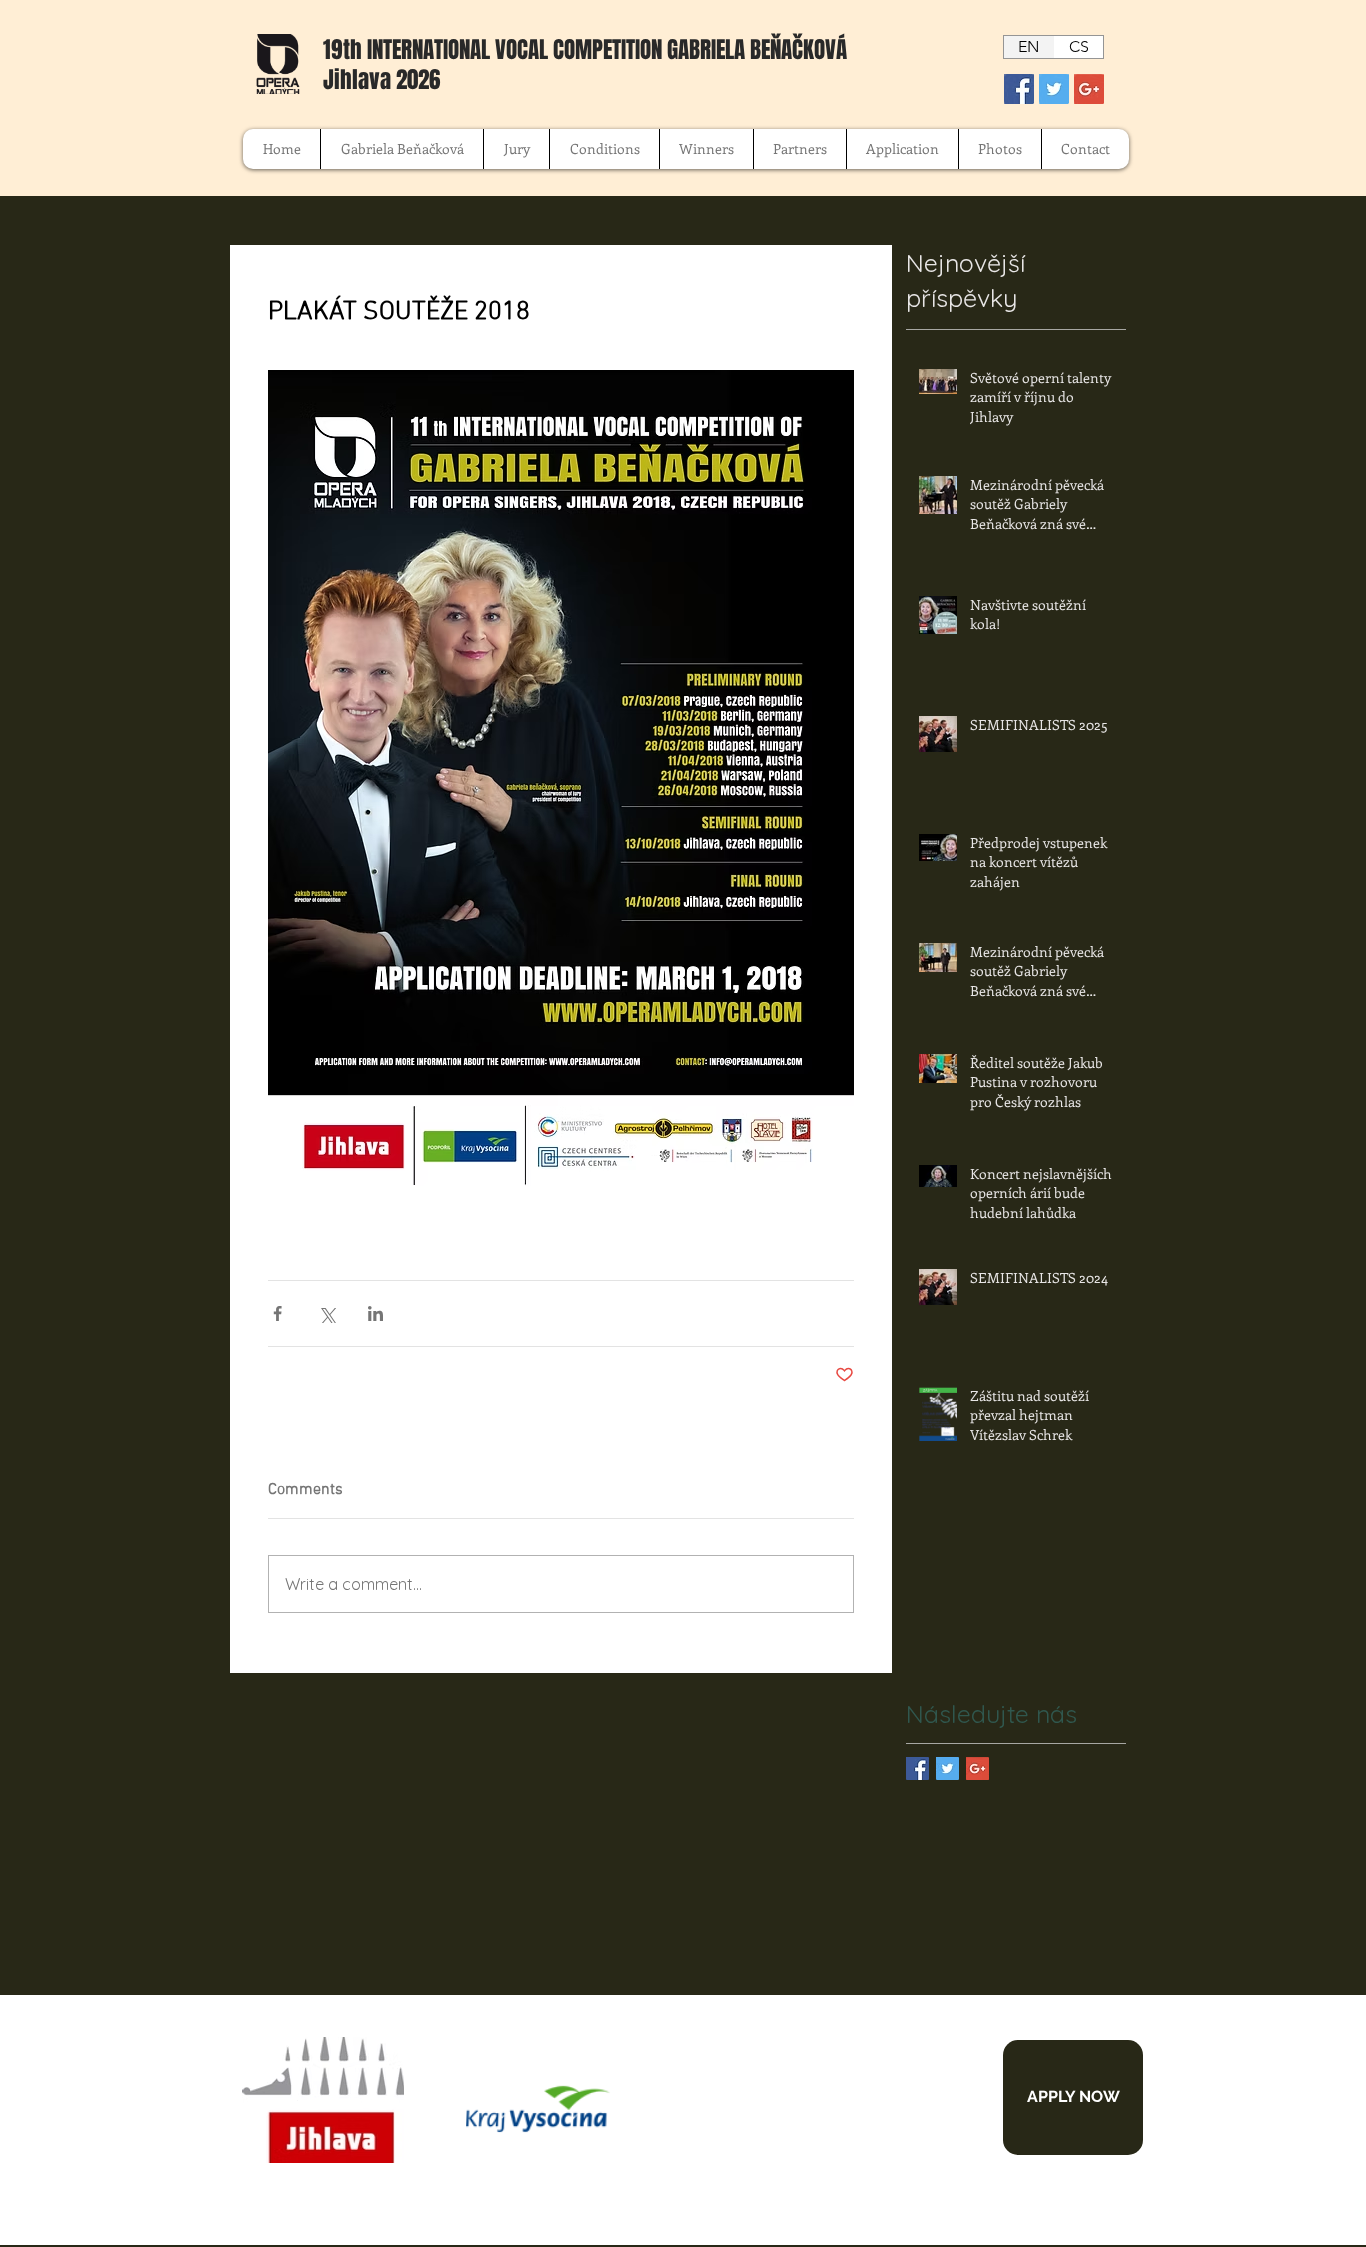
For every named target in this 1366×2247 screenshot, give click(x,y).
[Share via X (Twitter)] (326, 1313)
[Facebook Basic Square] (917, 1768)
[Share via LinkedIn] (375, 1313)
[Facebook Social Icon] (1019, 89)
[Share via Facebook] (277, 1313)
